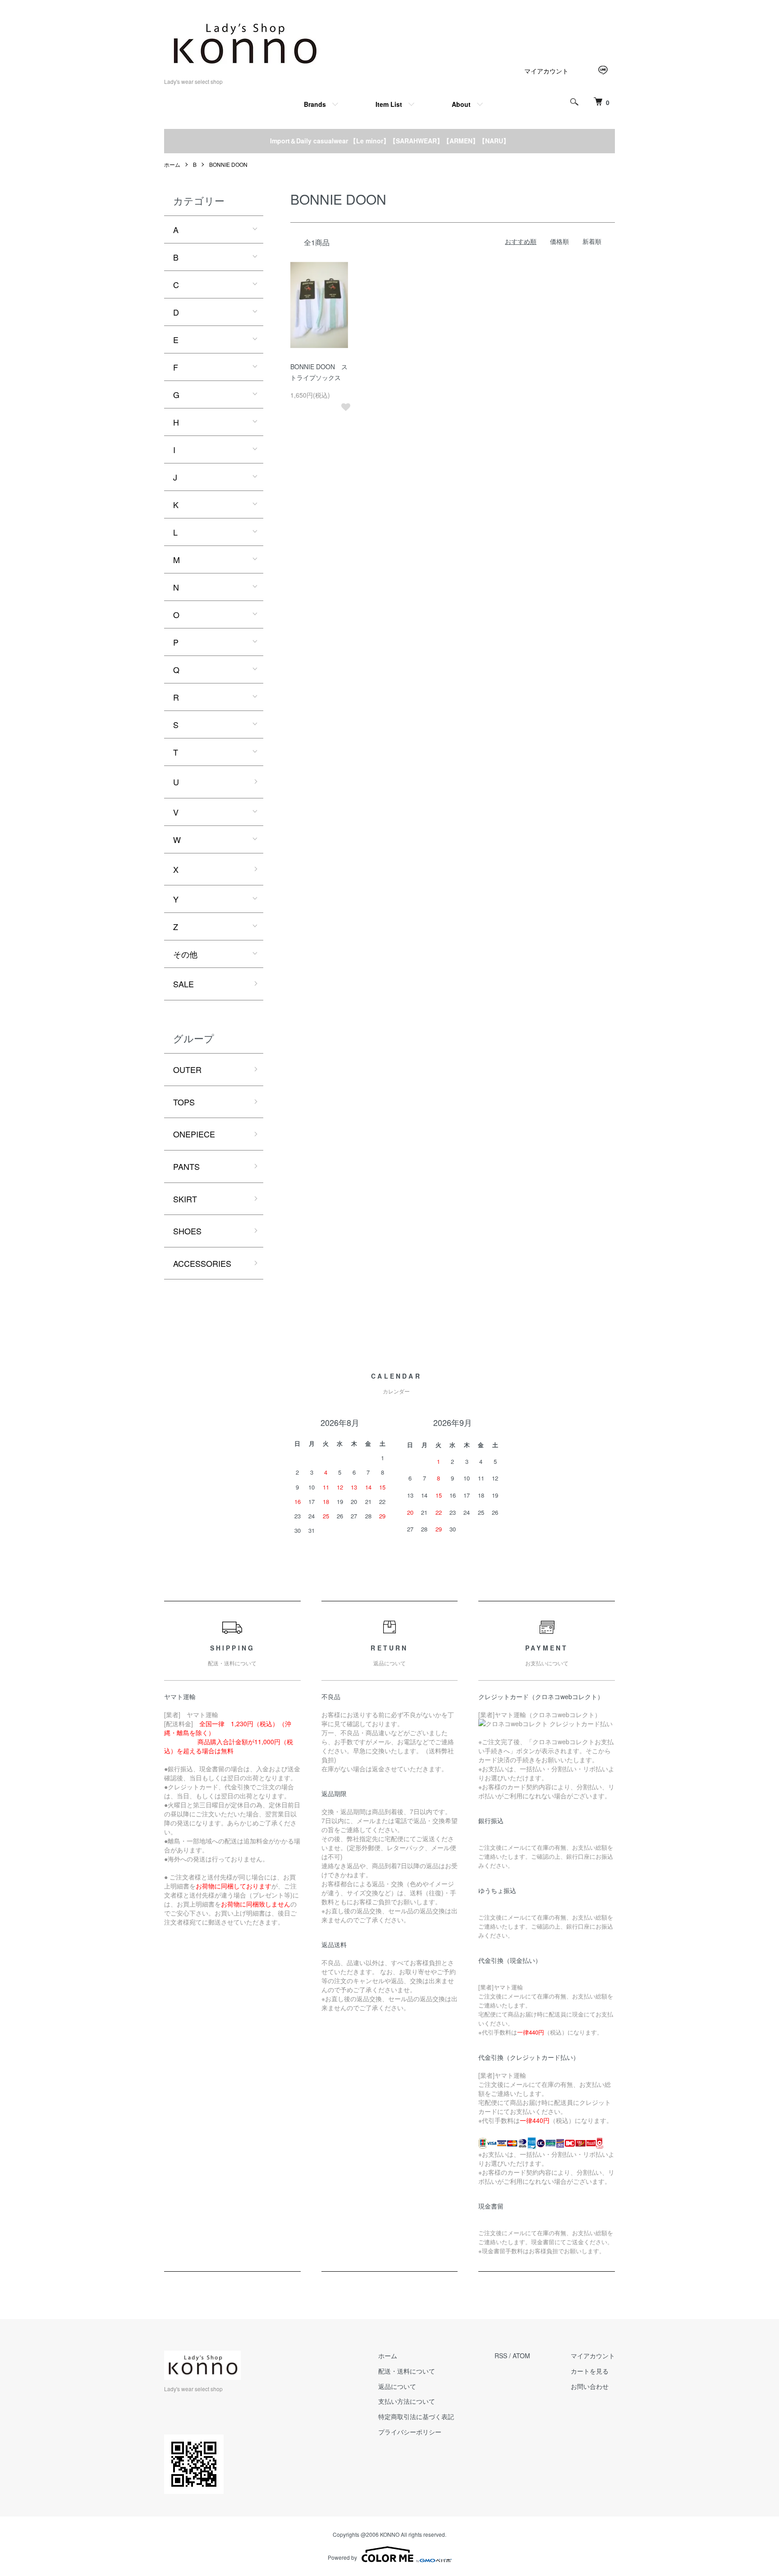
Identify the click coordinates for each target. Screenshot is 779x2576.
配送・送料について (407, 2371)
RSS (501, 2356)
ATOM (521, 2356)
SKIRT (185, 1199)
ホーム (172, 164)
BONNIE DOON (228, 164)
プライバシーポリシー (410, 2432)
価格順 (559, 241)
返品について (397, 2386)
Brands (315, 104)
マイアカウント (546, 71)
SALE (183, 984)
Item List (389, 104)
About (461, 104)
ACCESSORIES (202, 1263)
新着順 (592, 241)
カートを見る (590, 2371)
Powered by (342, 2557)
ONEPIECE (194, 1134)
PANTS (186, 1166)
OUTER (187, 1069)
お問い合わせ (590, 2386)
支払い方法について (407, 2401)
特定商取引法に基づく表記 (416, 2416)
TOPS (184, 1102)
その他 (185, 954)
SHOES (187, 1231)
